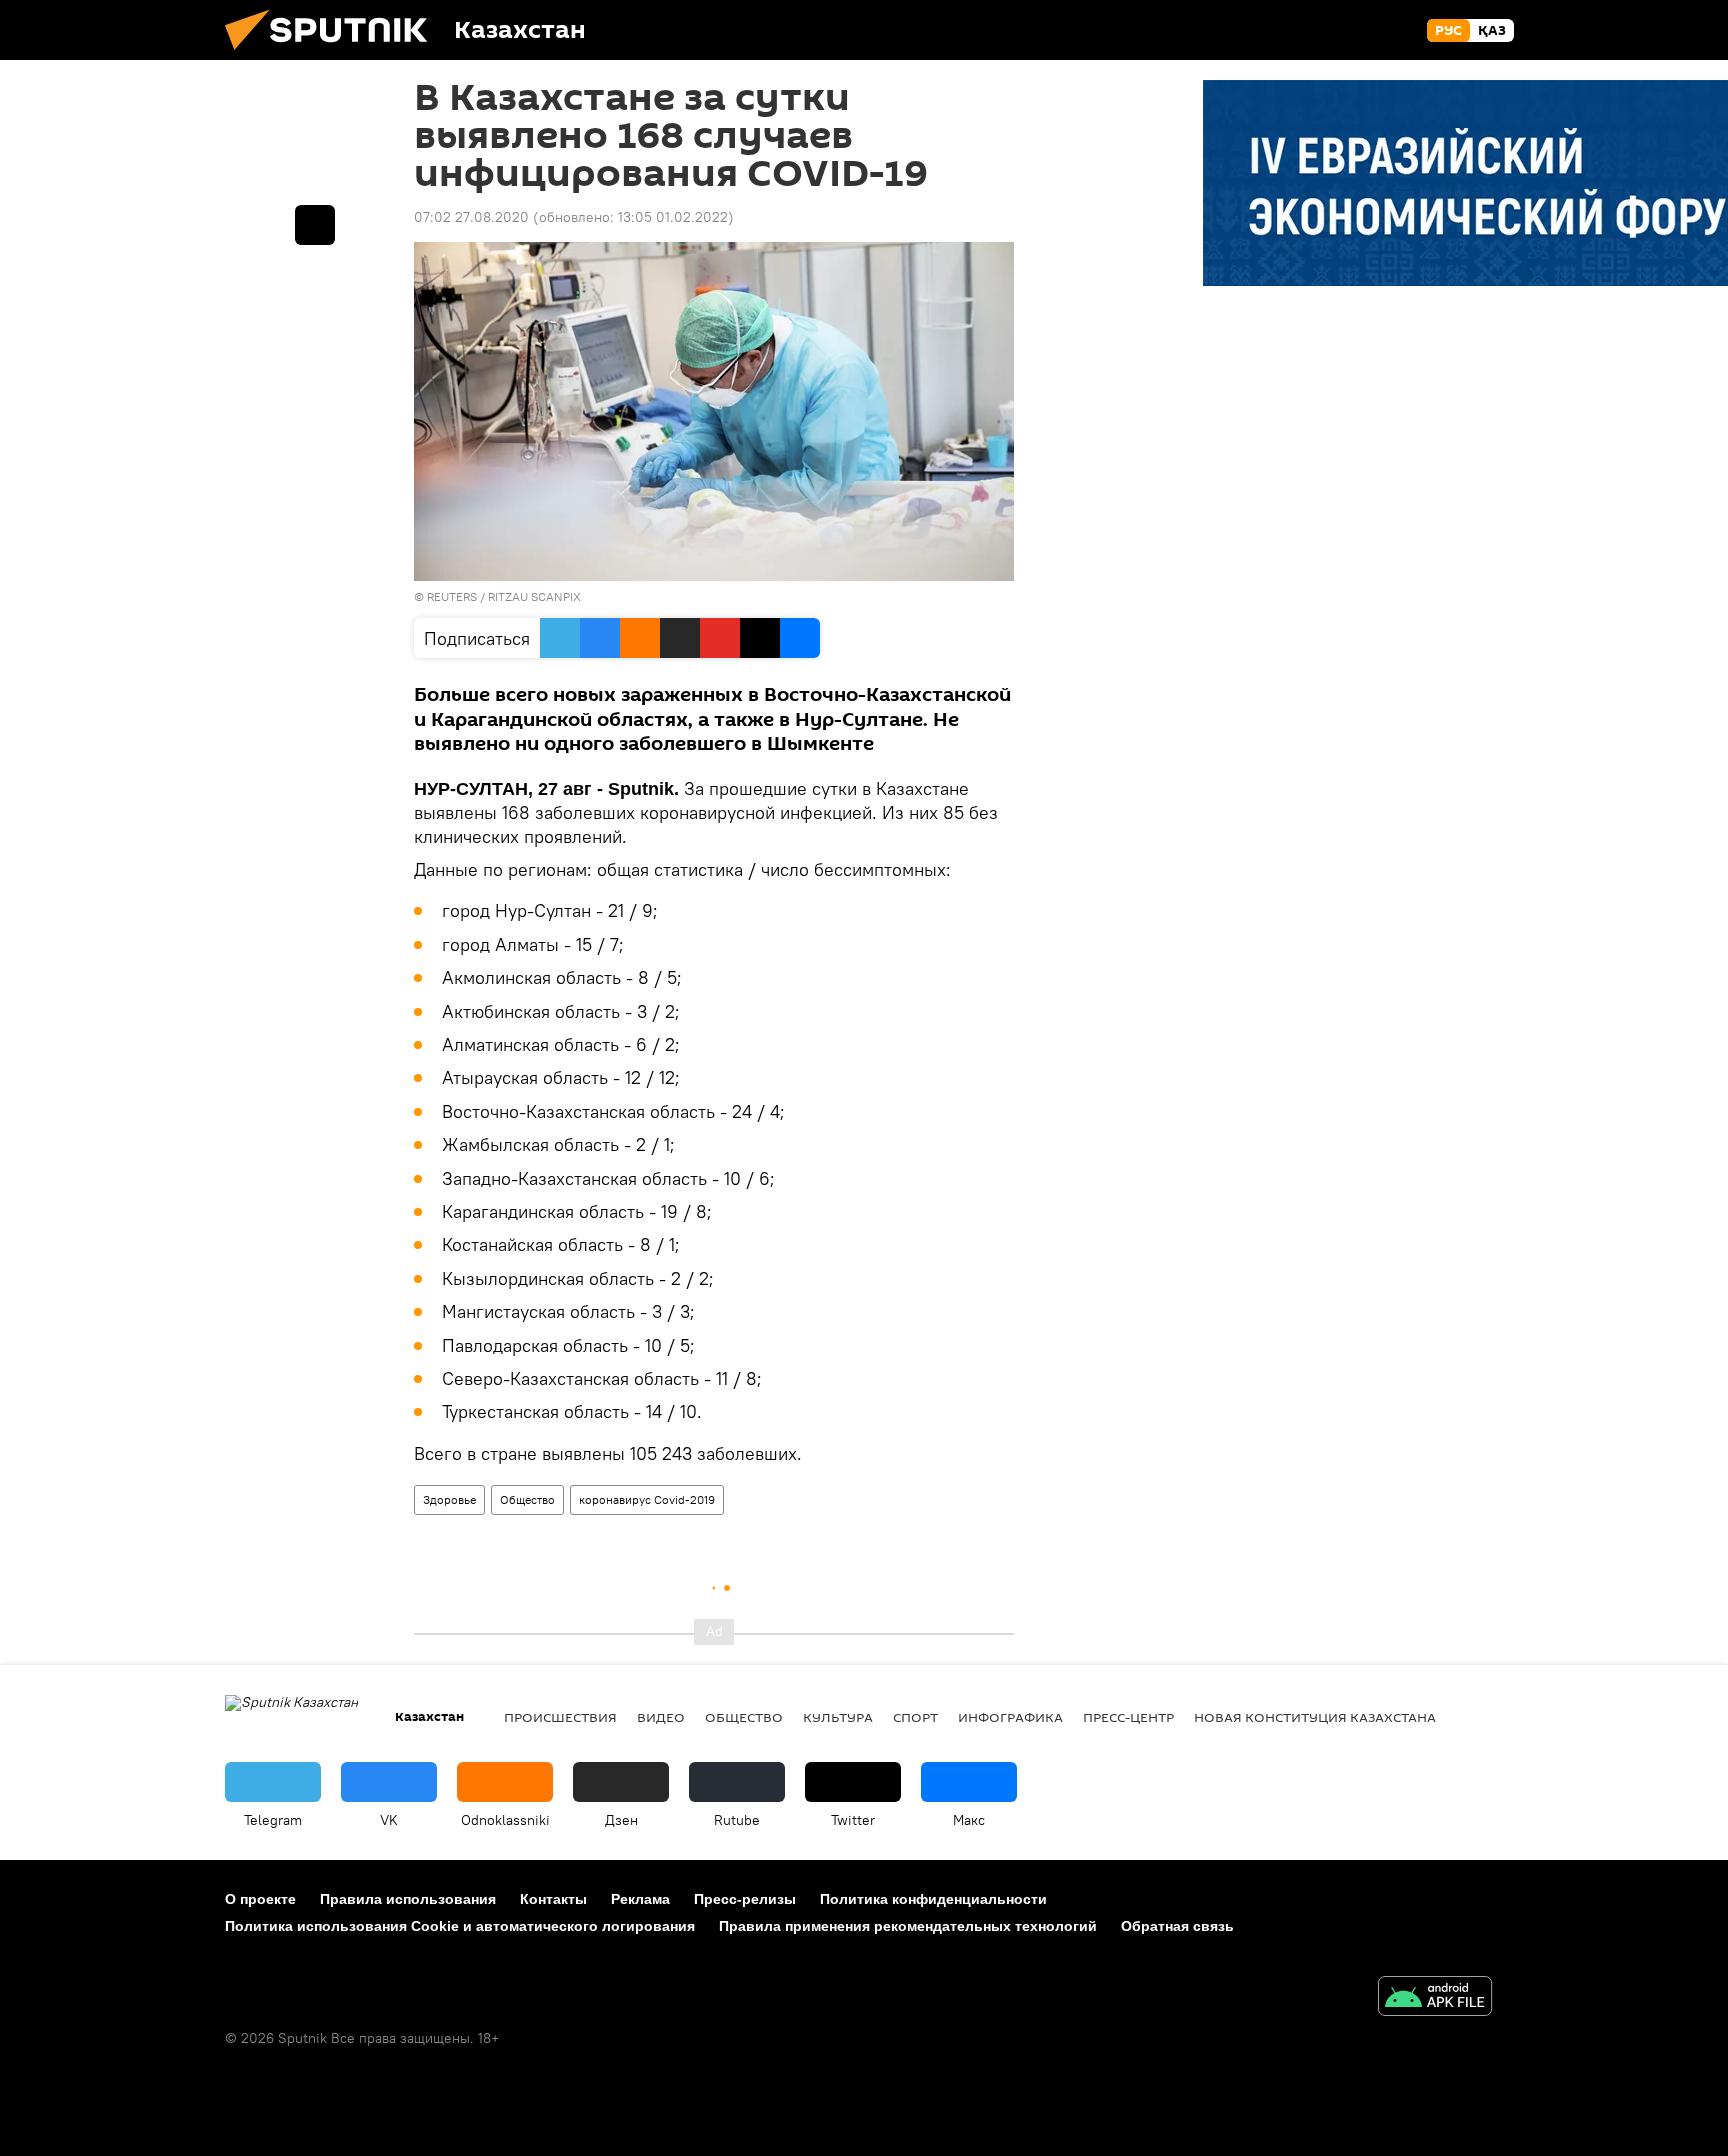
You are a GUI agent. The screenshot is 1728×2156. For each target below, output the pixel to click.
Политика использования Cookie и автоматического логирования (460, 1926)
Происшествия (560, 1717)
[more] (315, 225)
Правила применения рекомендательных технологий (908, 1926)
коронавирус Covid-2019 (647, 1499)
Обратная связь (1177, 1926)
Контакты (553, 1899)
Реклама (640, 1899)
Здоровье (449, 1499)
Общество (527, 1499)
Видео (661, 1717)
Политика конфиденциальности (933, 1899)
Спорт (915, 1717)
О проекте (260, 1899)
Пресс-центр (1128, 1717)
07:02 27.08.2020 (471, 217)
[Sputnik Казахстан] (334, 55)
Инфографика (1010, 1717)
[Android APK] (1435, 1998)
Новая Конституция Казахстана (1315, 1717)
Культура (838, 1717)
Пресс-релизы (745, 1899)
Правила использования (408, 1899)
